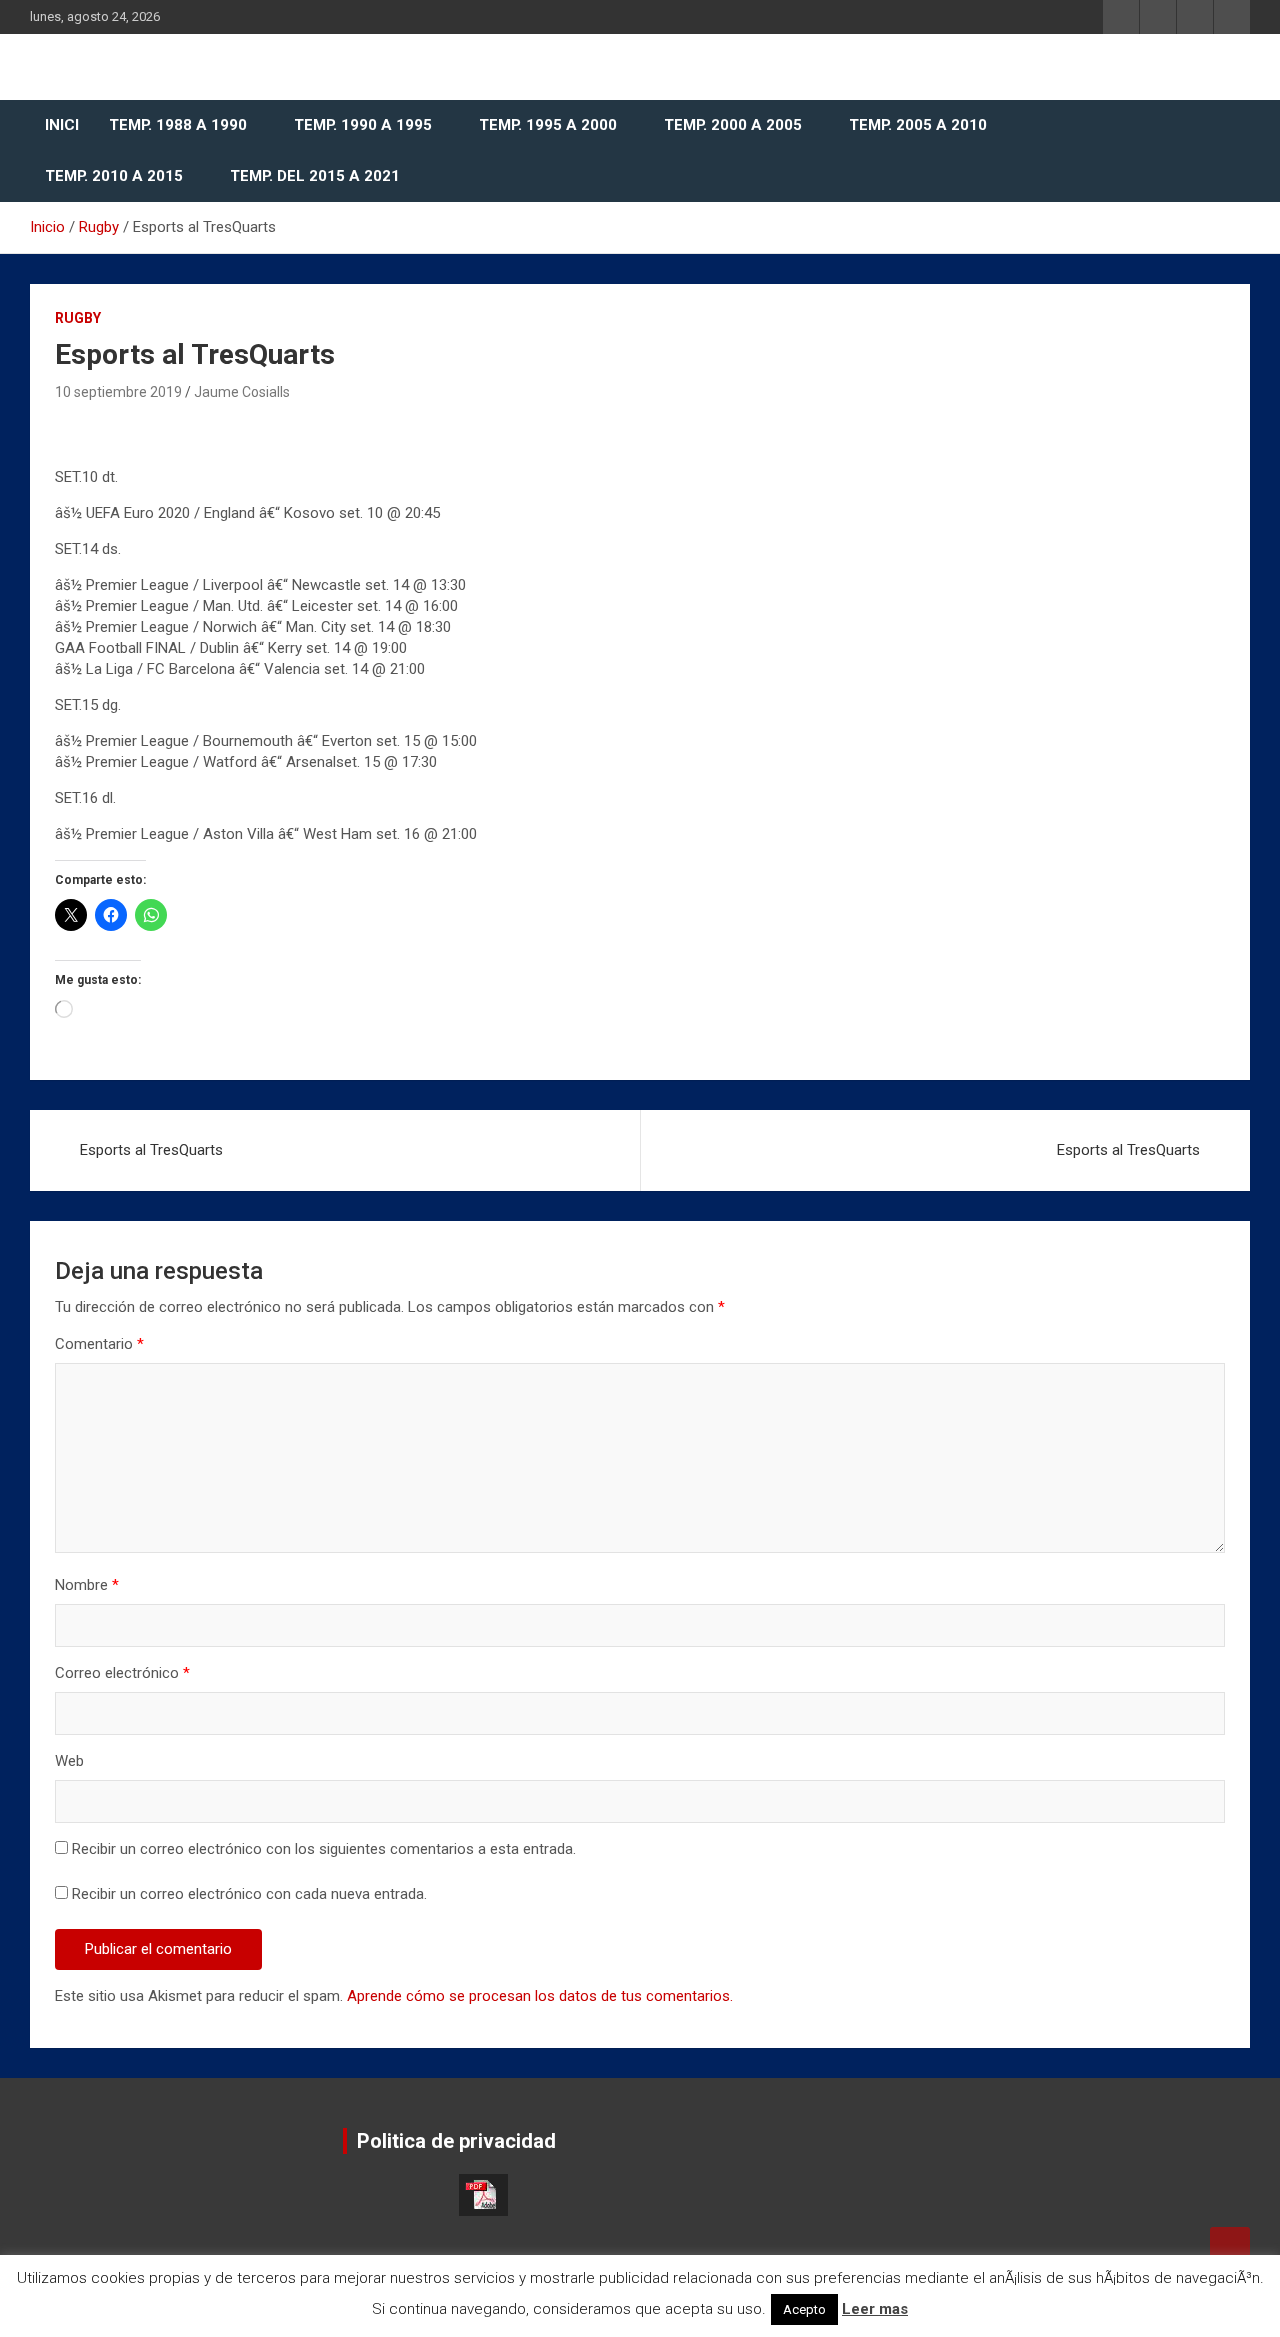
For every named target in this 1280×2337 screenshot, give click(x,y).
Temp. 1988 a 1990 (178, 125)
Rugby (78, 318)
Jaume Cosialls (242, 392)
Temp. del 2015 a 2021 (315, 176)
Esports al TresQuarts (151, 1150)
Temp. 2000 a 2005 (733, 125)
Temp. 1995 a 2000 (548, 125)
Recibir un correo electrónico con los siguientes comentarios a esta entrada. (324, 1849)
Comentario (99, 1344)
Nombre (87, 1585)
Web (69, 1761)
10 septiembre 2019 (118, 392)
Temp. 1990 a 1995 (363, 125)
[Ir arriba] (1230, 2247)
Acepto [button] (804, 2309)
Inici (62, 125)
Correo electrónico (122, 1673)
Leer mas (875, 2309)
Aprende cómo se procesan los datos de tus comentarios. (540, 1996)
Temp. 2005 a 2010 (918, 125)
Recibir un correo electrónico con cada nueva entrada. (249, 1894)
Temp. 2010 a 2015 (114, 176)
